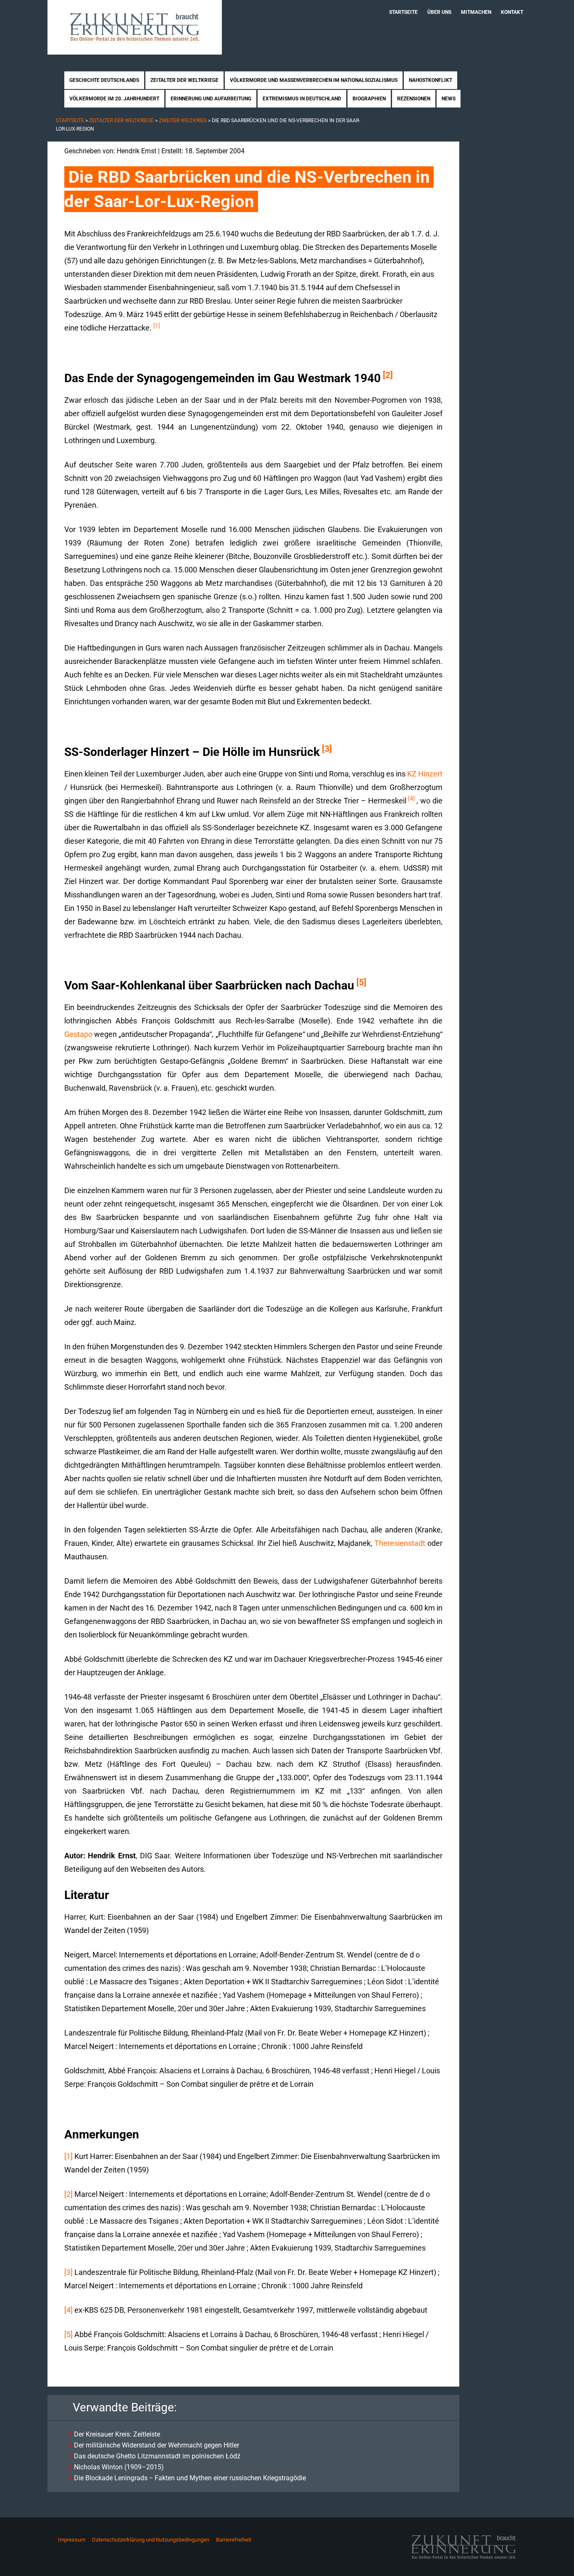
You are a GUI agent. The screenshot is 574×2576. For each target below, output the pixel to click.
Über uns (439, 12)
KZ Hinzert (425, 774)
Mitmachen (476, 12)
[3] (327, 749)
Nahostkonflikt (430, 80)
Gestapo (78, 1034)
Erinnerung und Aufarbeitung (211, 99)
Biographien (369, 99)
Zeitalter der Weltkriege (184, 80)
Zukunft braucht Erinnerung (135, 27)
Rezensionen (414, 99)
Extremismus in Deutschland (302, 99)
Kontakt (512, 12)
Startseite (403, 12)
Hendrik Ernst (137, 151)
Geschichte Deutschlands (104, 80)
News (449, 99)
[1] (157, 325)
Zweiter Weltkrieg (183, 121)
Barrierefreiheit (234, 2540)
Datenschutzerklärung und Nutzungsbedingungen (151, 2540)
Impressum (72, 2540)
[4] (411, 798)
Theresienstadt (400, 1543)
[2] (388, 375)
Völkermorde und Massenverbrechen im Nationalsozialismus (314, 80)
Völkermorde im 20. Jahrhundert (114, 99)
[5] (361, 982)
